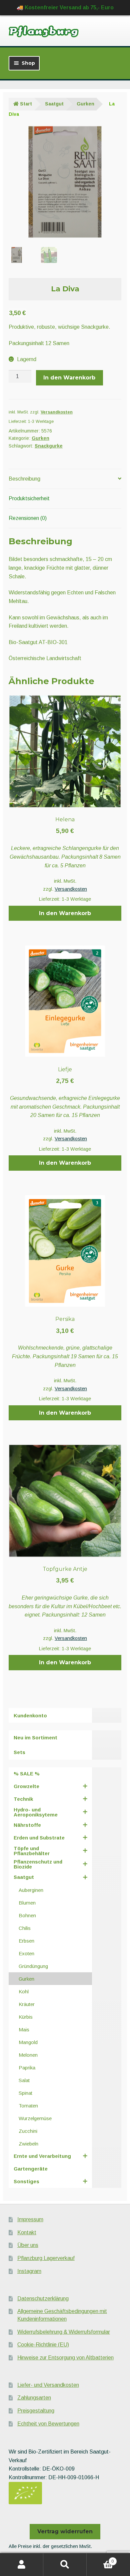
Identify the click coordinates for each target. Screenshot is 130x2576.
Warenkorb (100, 2559)
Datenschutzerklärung (43, 2299)
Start (26, 104)
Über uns (28, 2245)
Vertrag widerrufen (65, 2531)
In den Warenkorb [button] (65, 913)
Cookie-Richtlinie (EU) (43, 2345)
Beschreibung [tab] (24, 479)
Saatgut (54, 104)
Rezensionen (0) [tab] (28, 518)
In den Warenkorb (69, 378)
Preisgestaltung (36, 2411)
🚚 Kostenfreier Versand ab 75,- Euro (65, 8)
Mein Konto (22, 2565)
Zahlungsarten (34, 2398)
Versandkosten (57, 412)
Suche (65, 2565)
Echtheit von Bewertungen (48, 2424)
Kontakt (27, 2232)
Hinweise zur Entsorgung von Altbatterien (65, 2358)
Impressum (30, 2219)
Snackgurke (49, 446)
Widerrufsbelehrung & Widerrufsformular (64, 2332)
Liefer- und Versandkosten (48, 2385)
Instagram (29, 2271)
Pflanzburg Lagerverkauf (46, 2258)
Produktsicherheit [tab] (29, 498)
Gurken (85, 104)
